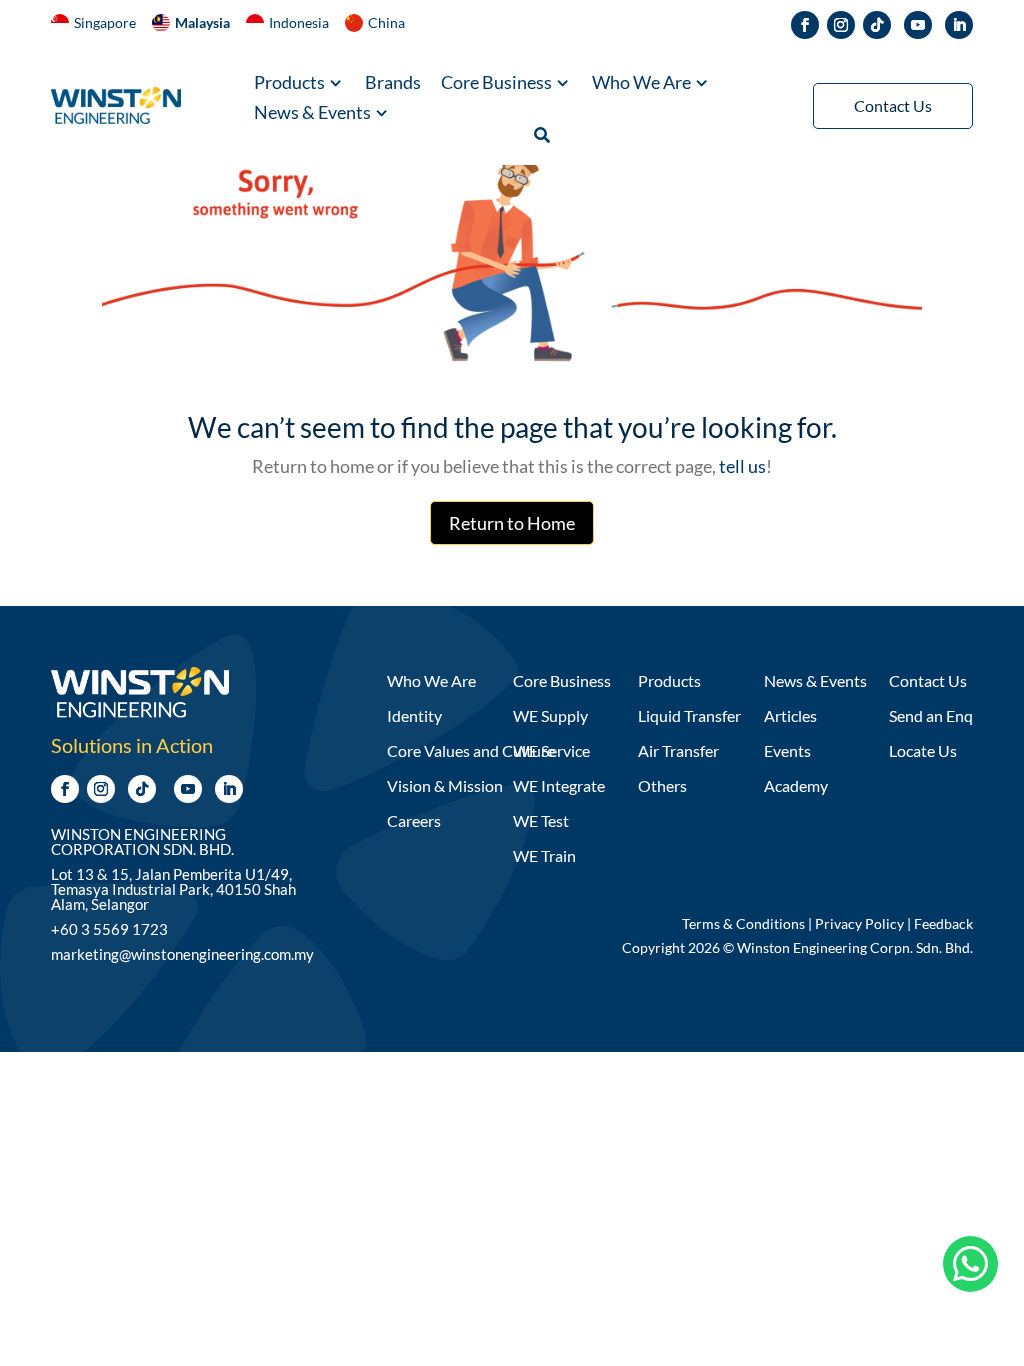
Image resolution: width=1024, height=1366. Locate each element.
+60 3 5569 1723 (109, 929)
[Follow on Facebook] (805, 25)
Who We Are (641, 84)
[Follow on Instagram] (841, 25)
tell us (741, 466)
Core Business (496, 84)
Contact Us (893, 105)
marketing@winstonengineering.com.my (182, 954)
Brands (393, 84)
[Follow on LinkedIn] (959, 25)
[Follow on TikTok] (877, 25)
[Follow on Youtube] (918, 25)
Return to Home (512, 523)
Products (289, 84)
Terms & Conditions (743, 923)
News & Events (312, 114)
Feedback (943, 923)
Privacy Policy (859, 923)
